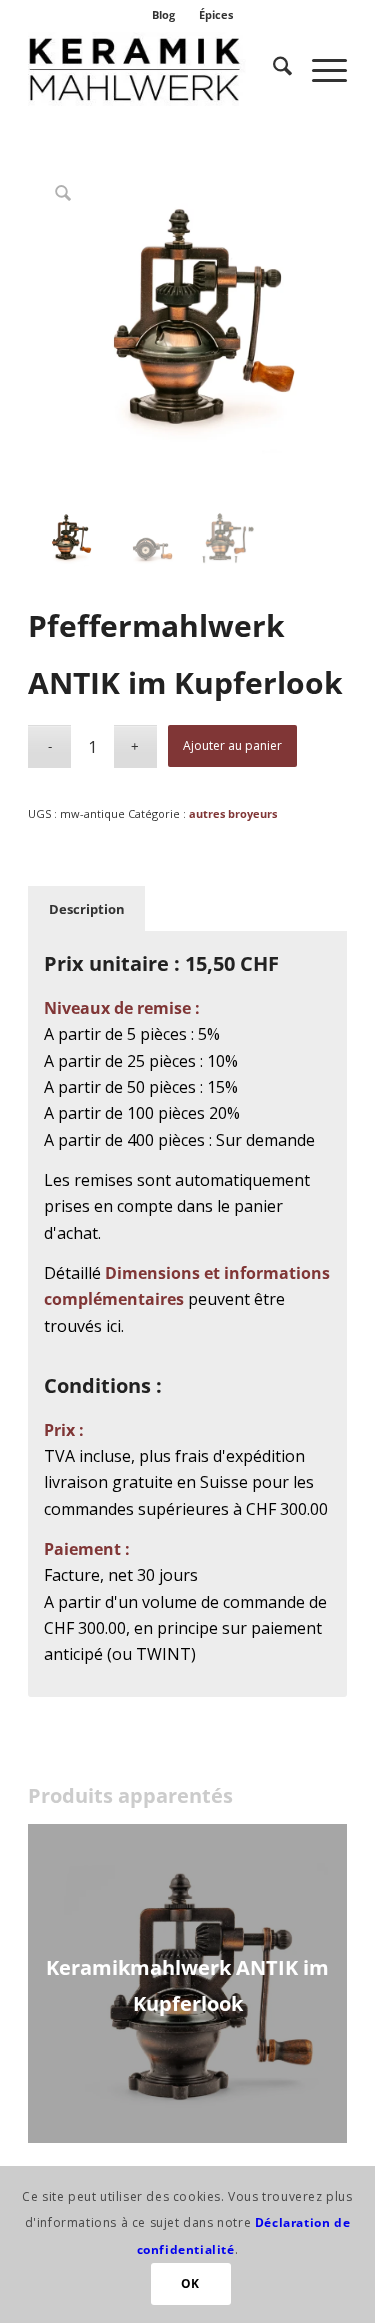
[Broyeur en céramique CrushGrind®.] (155, 69)
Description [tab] (87, 909)
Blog (163, 14)
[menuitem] (164, 15)
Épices (216, 14)
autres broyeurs (233, 813)
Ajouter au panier (232, 745)
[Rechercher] (272, 69)
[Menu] (319, 69)
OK (190, 2283)
